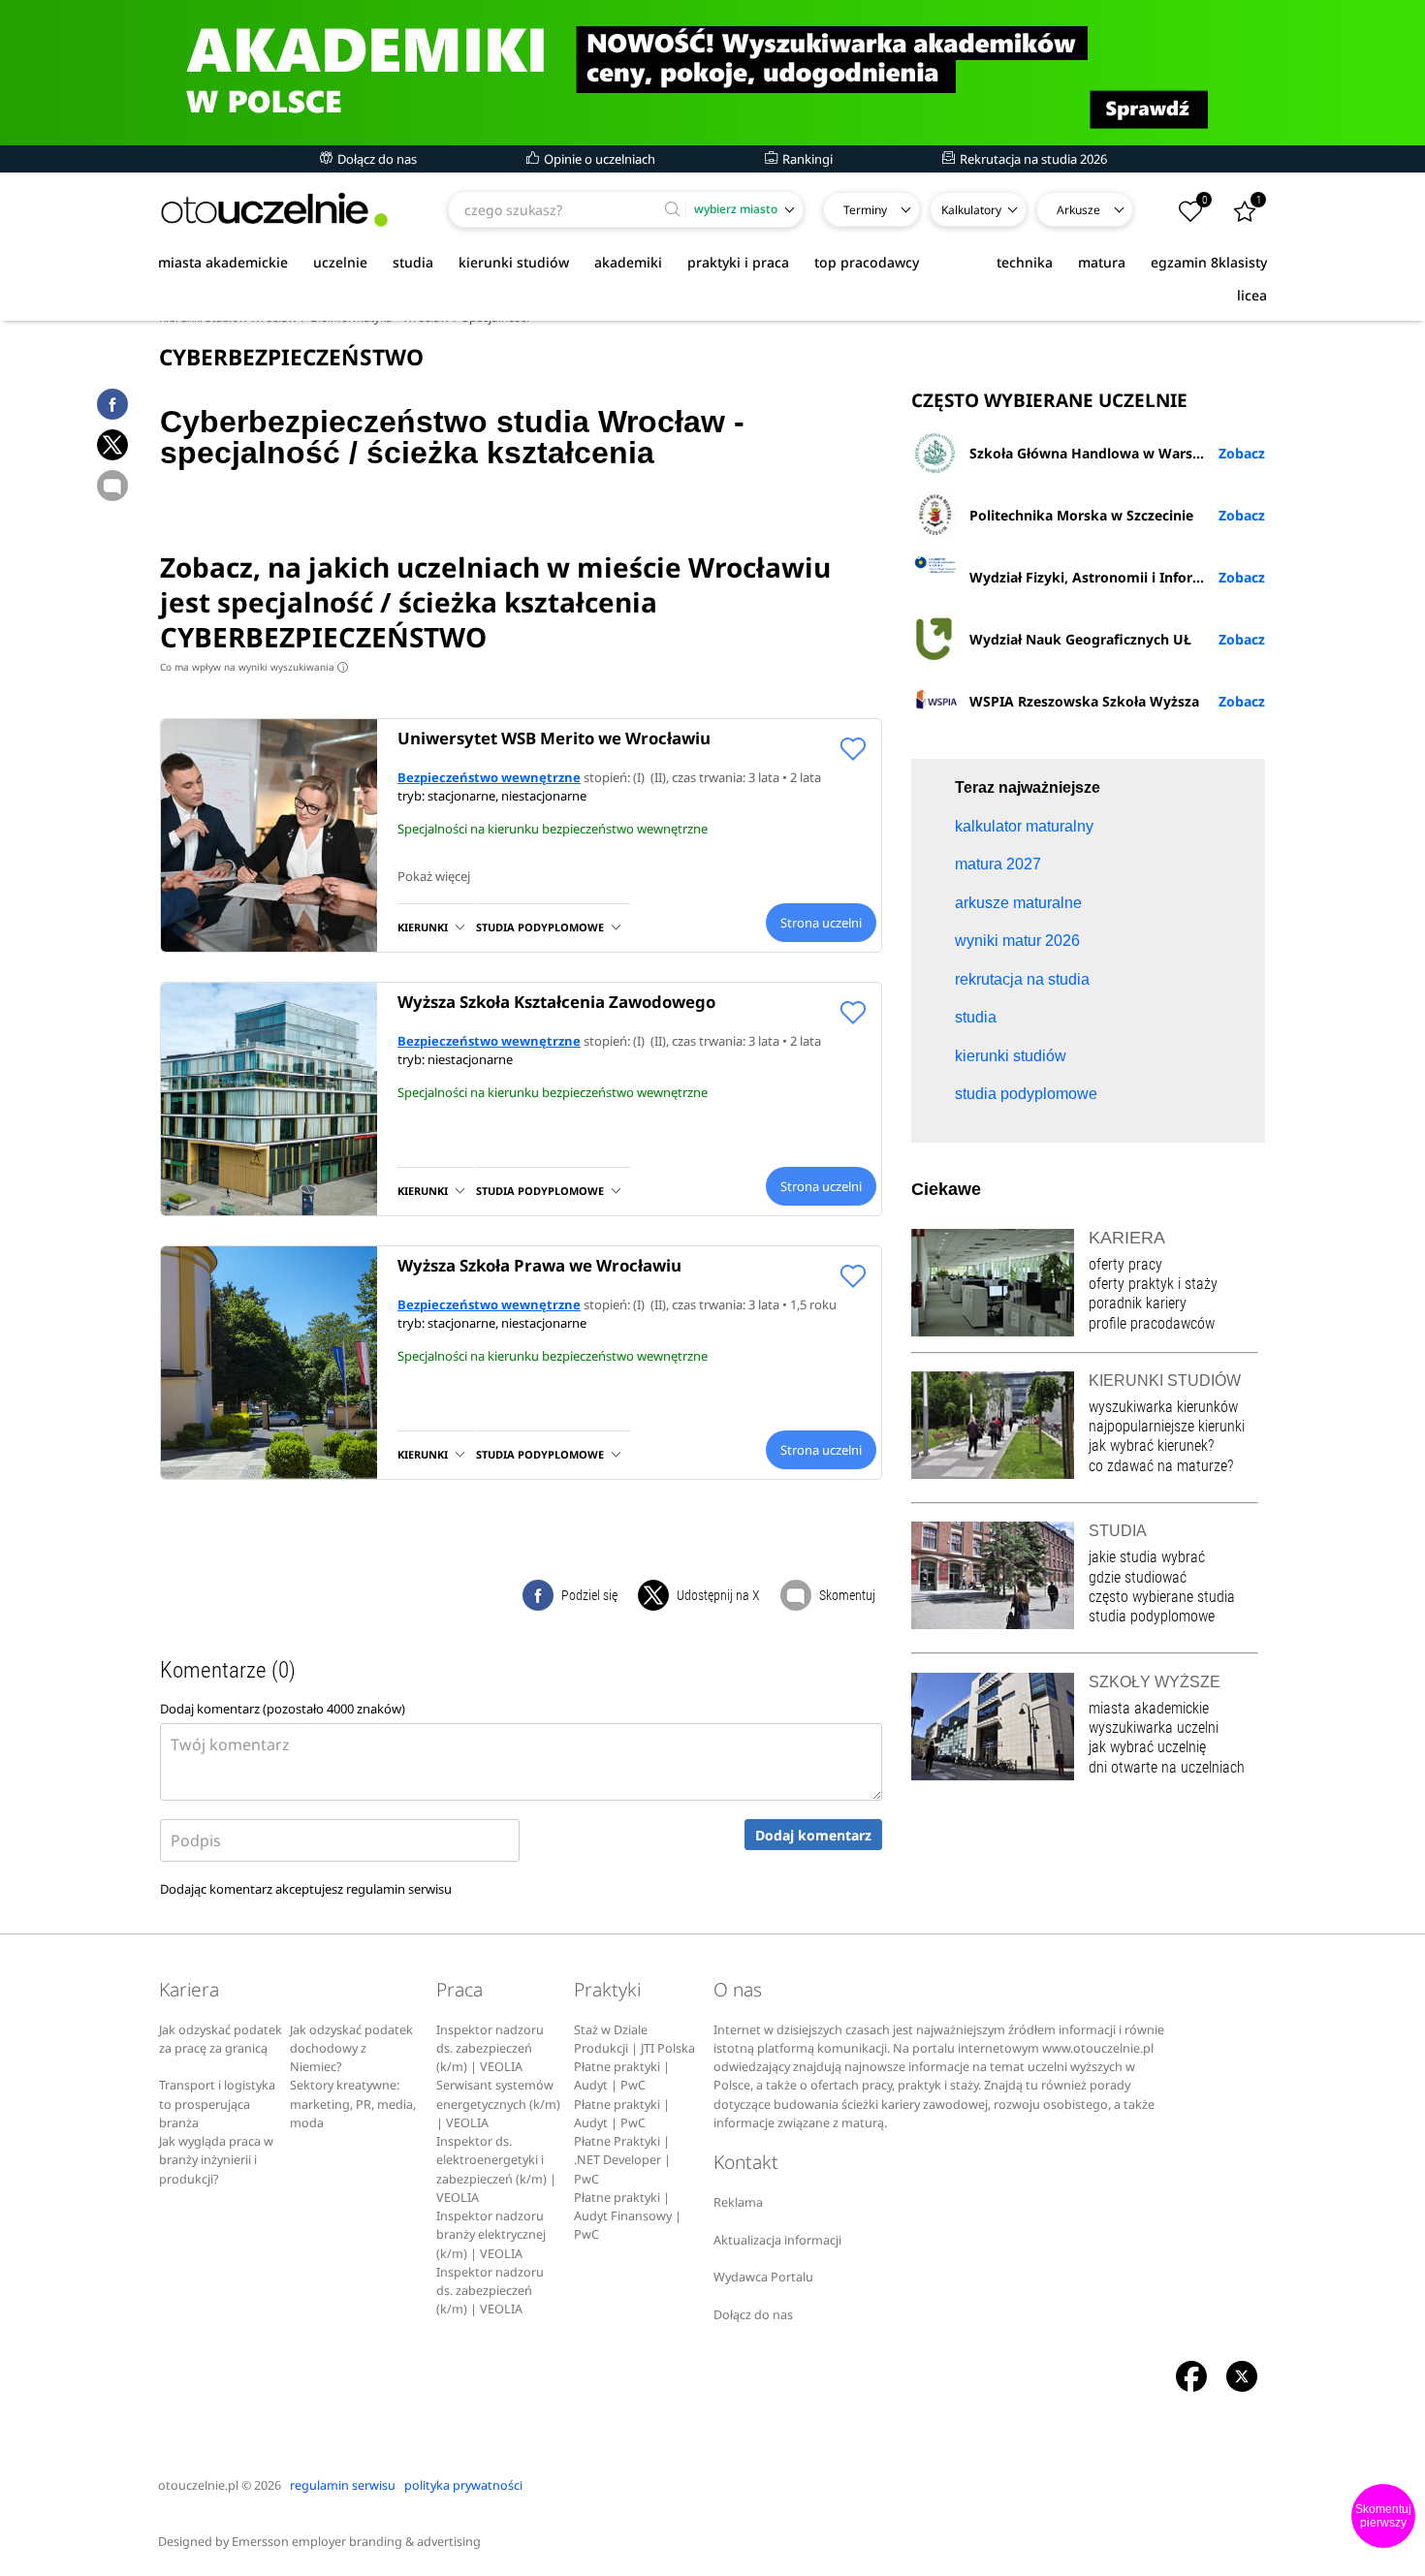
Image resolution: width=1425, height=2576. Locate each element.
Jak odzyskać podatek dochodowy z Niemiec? (351, 2049)
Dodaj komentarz (813, 1835)
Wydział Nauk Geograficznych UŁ (1080, 639)
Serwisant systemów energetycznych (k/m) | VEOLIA (498, 2104)
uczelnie (340, 262)
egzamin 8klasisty (1209, 262)
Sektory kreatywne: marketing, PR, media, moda (353, 2104)
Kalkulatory (971, 210)
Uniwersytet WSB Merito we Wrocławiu (554, 738)
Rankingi (806, 159)
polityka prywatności (463, 2485)
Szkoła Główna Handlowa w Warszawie (1100, 453)
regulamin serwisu (399, 1889)
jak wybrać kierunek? (1151, 1445)
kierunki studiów (514, 262)
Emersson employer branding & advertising (356, 2542)
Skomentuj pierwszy (1383, 2516)
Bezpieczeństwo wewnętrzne (489, 777)
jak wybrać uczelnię (1147, 1747)
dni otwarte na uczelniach (1167, 1767)
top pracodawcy (867, 262)
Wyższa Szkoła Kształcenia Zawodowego (556, 1002)
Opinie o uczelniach (598, 159)
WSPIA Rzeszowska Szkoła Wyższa (1084, 701)
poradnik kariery (1138, 1303)
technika (1025, 262)
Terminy (865, 210)
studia (413, 262)
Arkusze (1078, 210)
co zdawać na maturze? (1161, 1466)
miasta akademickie (223, 262)
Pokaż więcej (434, 876)
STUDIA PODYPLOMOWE (540, 927)
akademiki (628, 262)
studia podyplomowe (1152, 1616)
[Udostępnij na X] (112, 445)
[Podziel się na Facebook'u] (112, 404)
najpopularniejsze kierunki (1167, 1426)
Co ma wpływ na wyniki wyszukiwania (252, 667)
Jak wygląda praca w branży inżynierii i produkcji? (216, 2160)
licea (1252, 295)
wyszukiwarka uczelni (1154, 1728)
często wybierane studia (1162, 1597)
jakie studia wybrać (1149, 1557)
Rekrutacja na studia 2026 (1032, 159)
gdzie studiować (1138, 1577)
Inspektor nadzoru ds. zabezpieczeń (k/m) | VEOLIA (490, 2049)
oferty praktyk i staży (1153, 1284)
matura (1102, 262)
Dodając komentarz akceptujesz (306, 1889)
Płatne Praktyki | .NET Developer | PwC (622, 2160)
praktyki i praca (738, 262)
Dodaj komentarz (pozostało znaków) (283, 1709)
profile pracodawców (1152, 1323)
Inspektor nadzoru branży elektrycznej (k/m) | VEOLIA (491, 2235)
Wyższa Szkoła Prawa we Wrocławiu (539, 1265)
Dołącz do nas (376, 159)
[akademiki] (712, 73)
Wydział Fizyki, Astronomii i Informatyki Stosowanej (1117, 577)
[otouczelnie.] (274, 210)
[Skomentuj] (112, 486)
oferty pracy (1125, 1264)
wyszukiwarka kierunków (1163, 1407)
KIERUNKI (423, 927)
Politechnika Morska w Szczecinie (1081, 515)
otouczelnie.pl (198, 2485)
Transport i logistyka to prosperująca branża (217, 2104)
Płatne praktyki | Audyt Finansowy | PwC (628, 2216)
